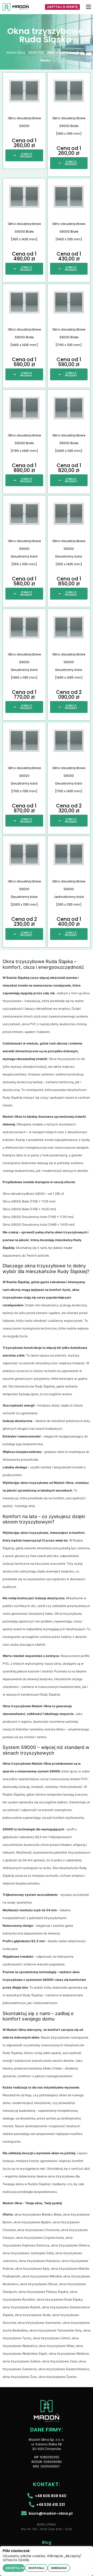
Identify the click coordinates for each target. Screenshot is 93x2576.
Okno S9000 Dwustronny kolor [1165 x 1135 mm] (38, 1217)
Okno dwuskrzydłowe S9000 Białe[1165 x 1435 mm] (24, 231)
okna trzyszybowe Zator (60, 2361)
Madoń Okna (16, 52)
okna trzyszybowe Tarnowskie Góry (56, 2330)
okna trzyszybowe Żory (20, 2377)
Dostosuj (36, 2568)
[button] (89, 7)
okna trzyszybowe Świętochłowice (64, 2369)
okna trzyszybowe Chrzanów (38, 2230)
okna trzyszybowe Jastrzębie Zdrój (28, 2253)
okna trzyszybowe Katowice (39, 2261)
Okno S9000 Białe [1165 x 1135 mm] (29, 1201)
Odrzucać (59, 2568)
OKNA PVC (36, 52)
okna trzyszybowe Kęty (32, 2268)
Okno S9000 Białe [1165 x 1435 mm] (29, 1209)
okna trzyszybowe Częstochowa (40, 2238)
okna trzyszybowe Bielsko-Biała (38, 2214)
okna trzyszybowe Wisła (56, 2346)
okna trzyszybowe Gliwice (70, 2245)
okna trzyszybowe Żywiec (58, 2377)
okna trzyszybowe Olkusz (39, 2284)
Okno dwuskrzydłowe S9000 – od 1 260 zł (33, 1194)
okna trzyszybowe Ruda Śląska (60, 2299)
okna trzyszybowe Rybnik (21, 2307)
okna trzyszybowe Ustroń (51, 2338)
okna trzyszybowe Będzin (32, 2222)
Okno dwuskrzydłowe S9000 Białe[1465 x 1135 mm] (69, 231)
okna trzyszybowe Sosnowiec (39, 2323)
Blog (47, 2542)
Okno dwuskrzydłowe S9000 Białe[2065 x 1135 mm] (69, 443)
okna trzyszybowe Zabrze (22, 2361)
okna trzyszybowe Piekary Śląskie (43, 2292)
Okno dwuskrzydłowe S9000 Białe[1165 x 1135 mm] (69, 126)
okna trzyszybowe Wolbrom (69, 2354)
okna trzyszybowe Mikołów (42, 2276)
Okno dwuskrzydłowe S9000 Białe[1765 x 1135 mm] (69, 337)
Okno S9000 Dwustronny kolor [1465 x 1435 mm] (39, 1224)
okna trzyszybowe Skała (33, 2315)
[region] (47, 2561)
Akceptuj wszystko (15, 2568)
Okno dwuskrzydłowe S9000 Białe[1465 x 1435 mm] (24, 337)
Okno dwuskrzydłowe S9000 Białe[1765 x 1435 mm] (24, 443)
